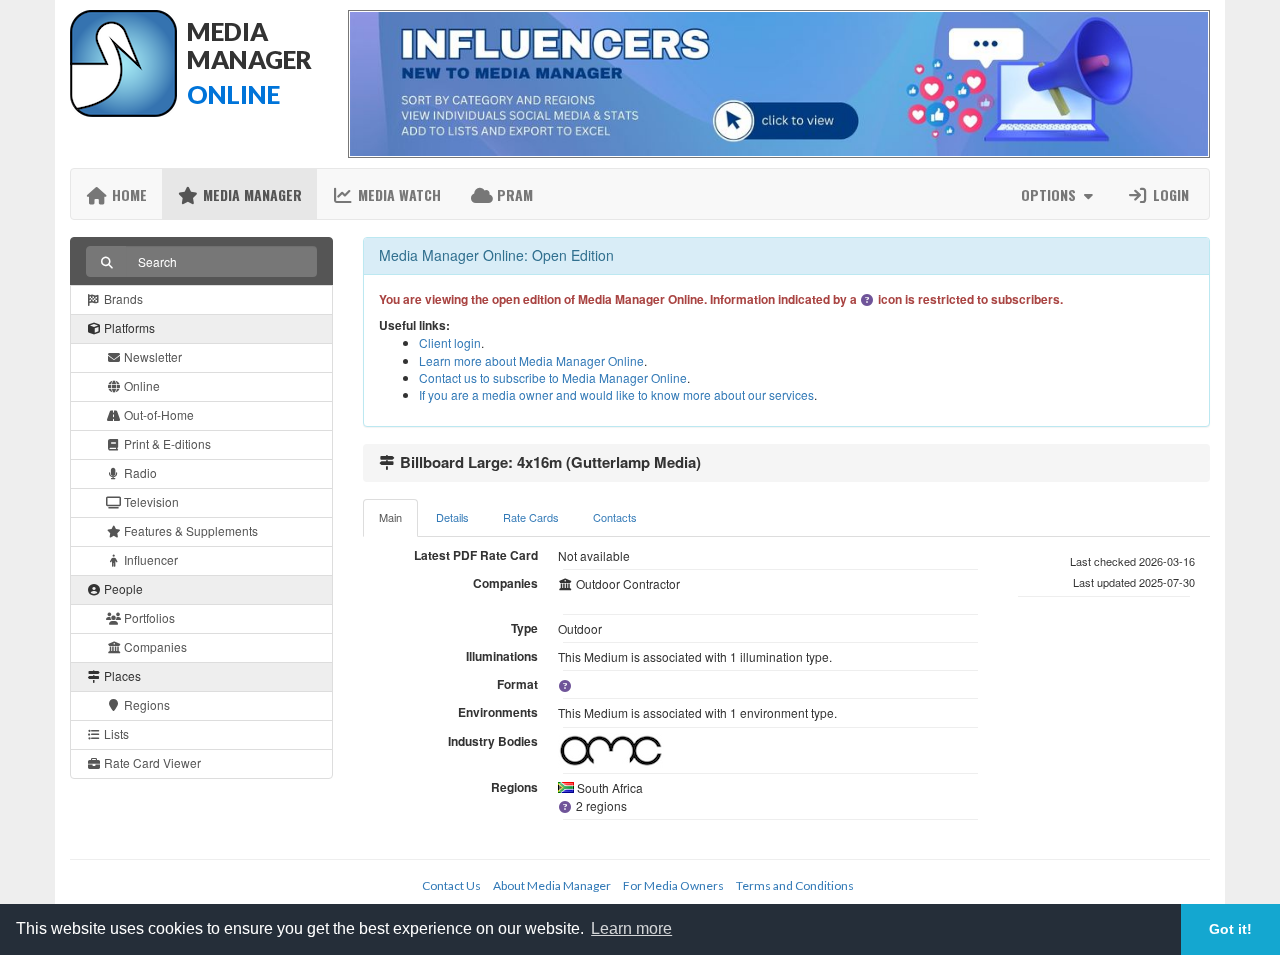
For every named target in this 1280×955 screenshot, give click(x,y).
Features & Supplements (189, 530)
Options (1050, 194)
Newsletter (151, 356)
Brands (122, 298)
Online (140, 385)
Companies (154, 646)
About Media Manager (552, 885)
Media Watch (397, 194)
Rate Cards (531, 517)
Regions (145, 704)
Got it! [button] (1230, 929)
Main (390, 517)
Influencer (149, 559)
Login (1169, 194)
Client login (450, 342)
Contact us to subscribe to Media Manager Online (553, 377)
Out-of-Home (157, 414)
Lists (115, 733)
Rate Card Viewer (151, 762)
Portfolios (148, 617)
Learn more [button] (631, 928)
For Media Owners (673, 885)
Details (452, 517)
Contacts (615, 517)
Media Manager (250, 194)
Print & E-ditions (166, 443)
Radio (139, 472)
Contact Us (451, 885)
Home (127, 194)
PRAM (513, 194)
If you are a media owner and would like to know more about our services (616, 394)
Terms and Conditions (795, 885)
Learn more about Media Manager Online (531, 360)
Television (150, 501)
